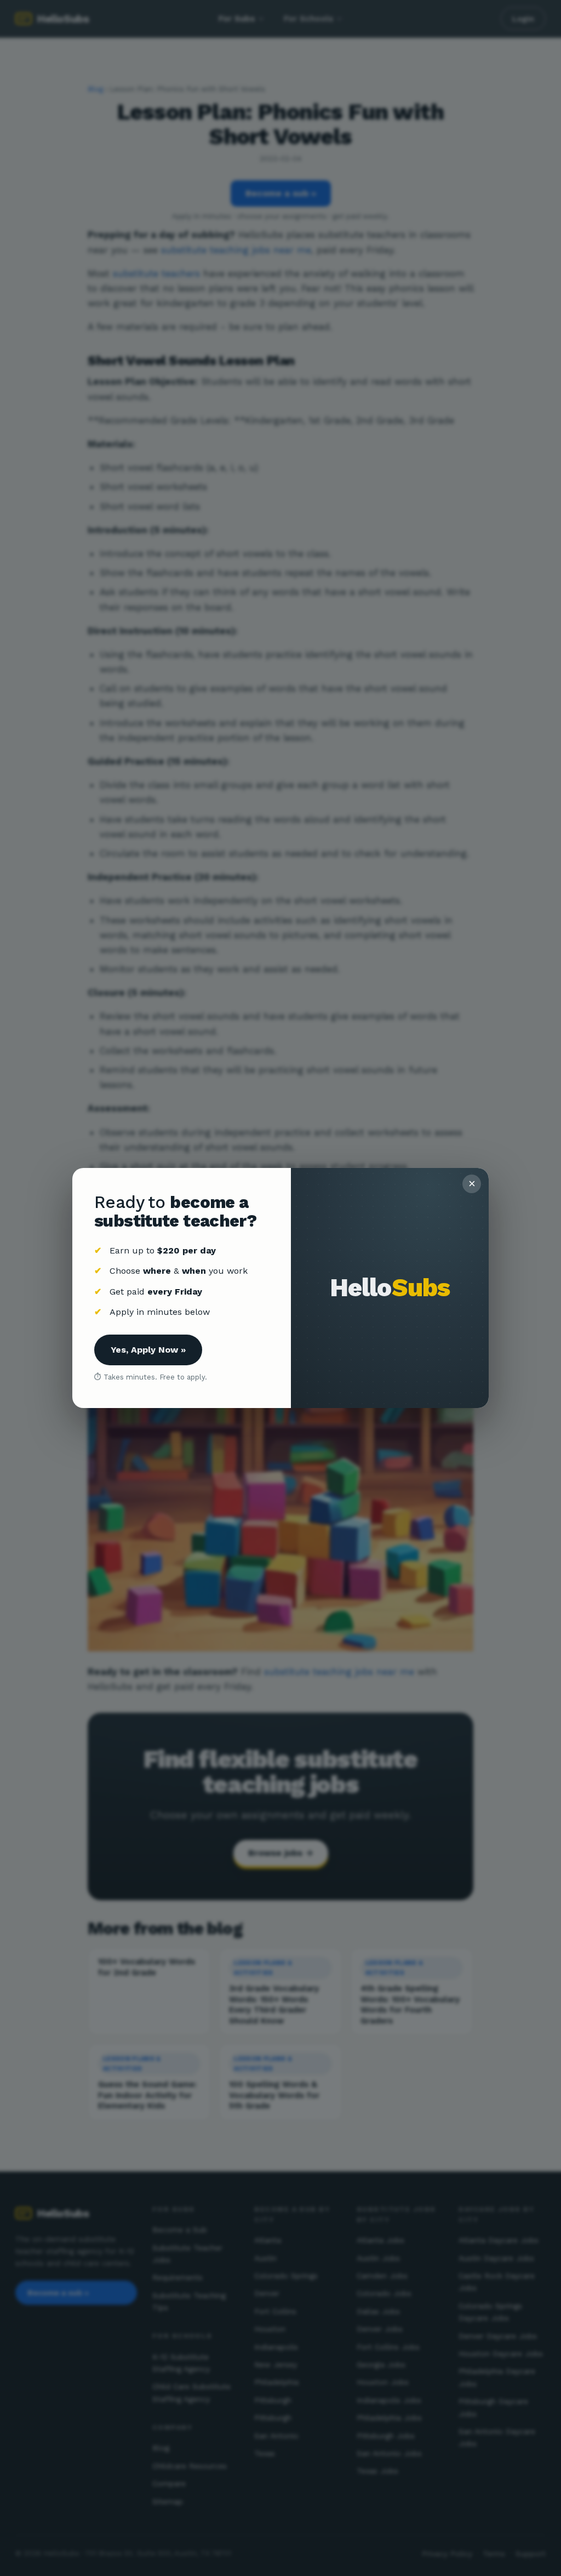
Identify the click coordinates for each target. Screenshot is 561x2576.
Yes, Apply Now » (148, 1350)
